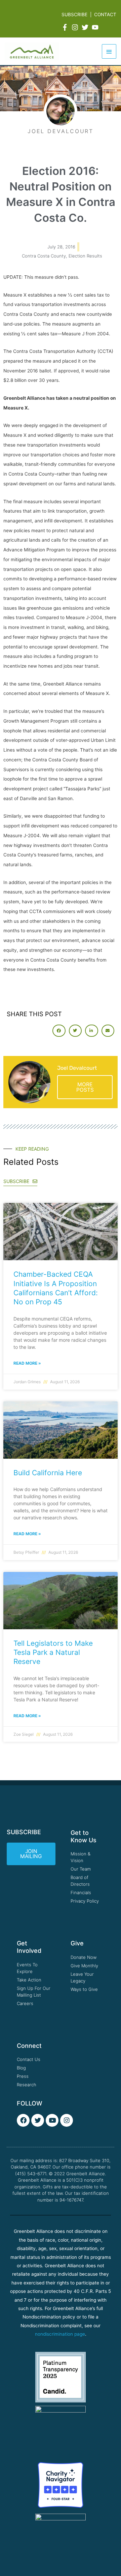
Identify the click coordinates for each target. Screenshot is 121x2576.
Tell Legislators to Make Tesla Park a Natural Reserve (53, 1653)
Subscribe (74, 14)
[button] (59, 1031)
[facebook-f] (66, 27)
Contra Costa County (44, 256)
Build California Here (48, 1473)
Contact (105, 14)
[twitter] (86, 27)
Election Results (85, 256)
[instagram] (76, 27)
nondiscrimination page (60, 2334)
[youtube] (96, 27)
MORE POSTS (85, 1087)
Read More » (27, 1363)
